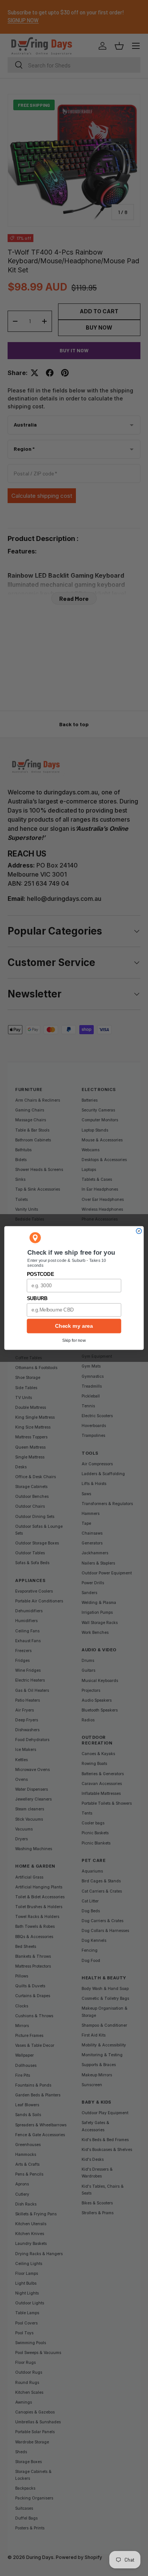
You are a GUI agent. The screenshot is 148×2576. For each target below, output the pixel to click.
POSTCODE (40, 1274)
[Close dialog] (139, 1231)
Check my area (74, 1326)
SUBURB (37, 1299)
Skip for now (74, 1340)
